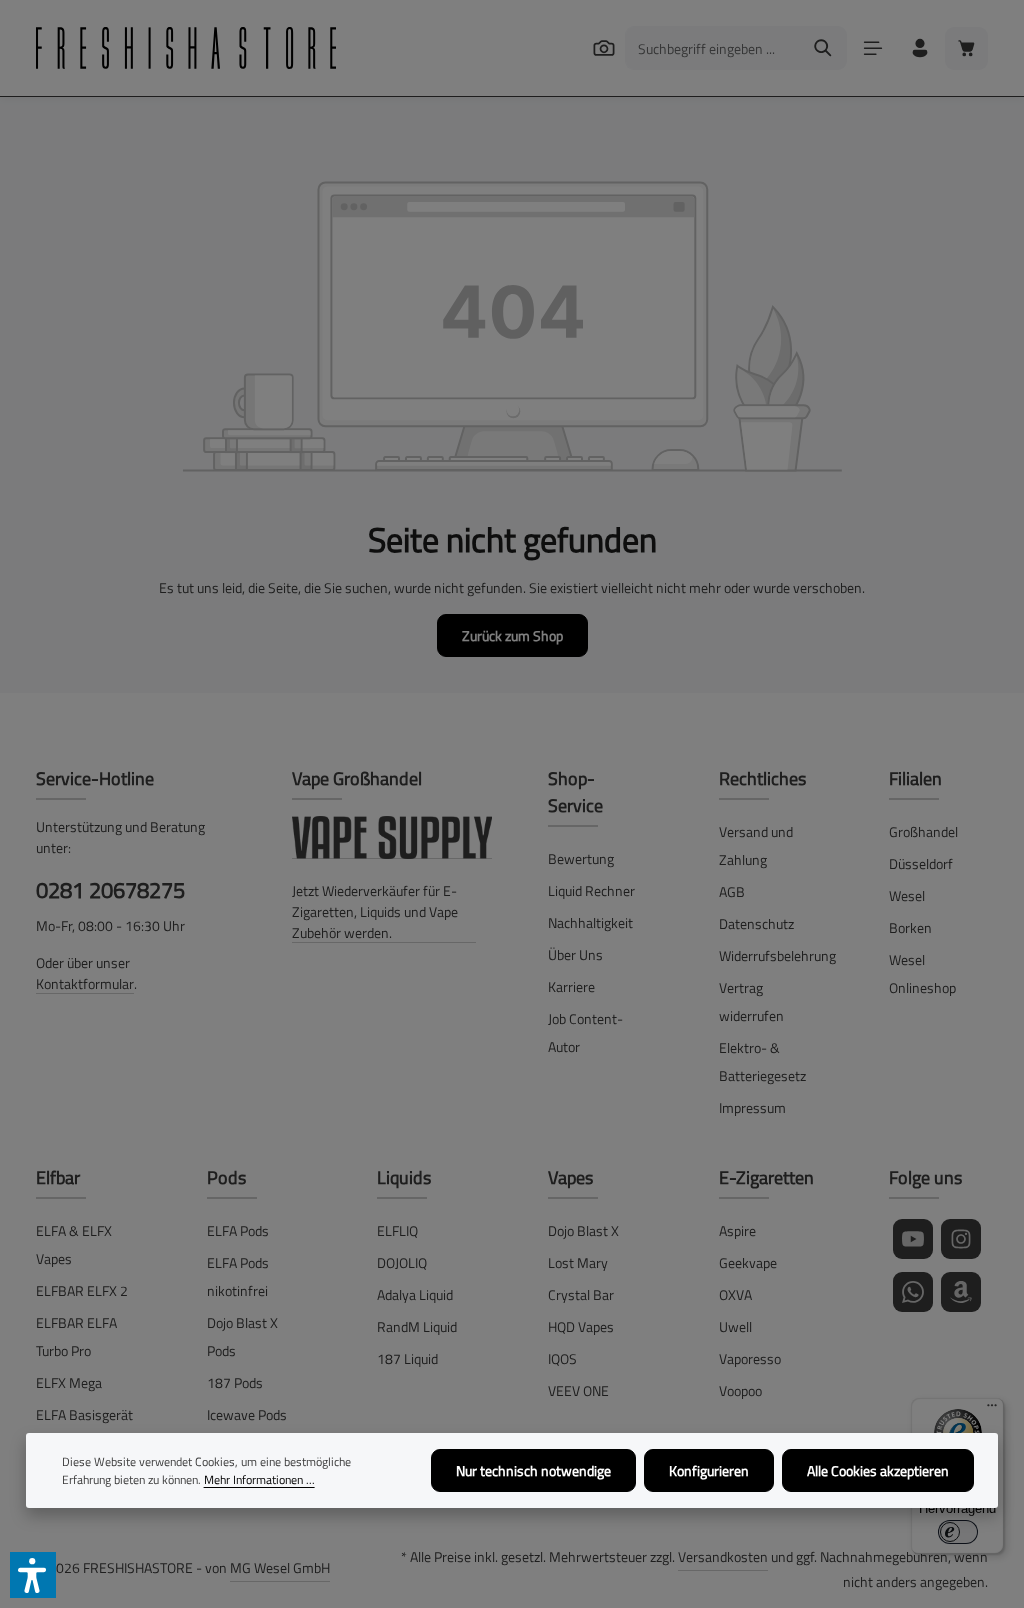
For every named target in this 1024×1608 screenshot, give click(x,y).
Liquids (404, 1177)
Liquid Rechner (591, 890)
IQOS (562, 1358)
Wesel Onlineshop (922, 973)
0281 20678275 (110, 890)
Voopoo (740, 1390)
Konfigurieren (709, 1470)
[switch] (958, 1532)
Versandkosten (723, 1556)
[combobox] (713, 48)
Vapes (570, 1177)
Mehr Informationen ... (259, 1480)
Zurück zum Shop (512, 635)
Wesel (907, 895)
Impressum (752, 1107)
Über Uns (575, 954)
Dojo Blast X (583, 1230)
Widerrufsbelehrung (777, 955)
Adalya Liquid (415, 1294)
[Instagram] (961, 1239)
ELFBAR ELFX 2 (82, 1290)
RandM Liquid (417, 1326)
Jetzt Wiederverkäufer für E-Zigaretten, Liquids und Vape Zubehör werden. (375, 911)
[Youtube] (913, 1239)
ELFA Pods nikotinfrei (238, 1276)
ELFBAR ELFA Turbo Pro (76, 1336)
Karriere (571, 986)
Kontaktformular (85, 983)
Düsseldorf (921, 863)
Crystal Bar (581, 1294)
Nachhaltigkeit (590, 922)
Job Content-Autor (585, 1032)
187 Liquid (407, 1358)
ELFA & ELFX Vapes (74, 1244)
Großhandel (923, 831)
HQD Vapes (581, 1326)
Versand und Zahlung (756, 845)
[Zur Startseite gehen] (186, 48)
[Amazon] (961, 1292)
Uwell (735, 1326)
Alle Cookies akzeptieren (878, 1470)
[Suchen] (603, 47)
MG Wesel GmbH (280, 1567)
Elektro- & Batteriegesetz (762, 1061)
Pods (226, 1177)
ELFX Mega (69, 1382)
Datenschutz (756, 923)
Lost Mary (578, 1262)
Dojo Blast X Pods (242, 1336)
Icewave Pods (247, 1414)
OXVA (735, 1294)
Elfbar (58, 1177)
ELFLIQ (397, 1230)
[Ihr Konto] (919, 48)
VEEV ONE (578, 1390)
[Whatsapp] (913, 1292)
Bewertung (581, 858)
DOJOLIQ (402, 1262)
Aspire (737, 1230)
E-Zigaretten (766, 1177)
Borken (910, 927)
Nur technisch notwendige (533, 1470)
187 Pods (235, 1382)
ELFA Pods (238, 1230)
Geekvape (748, 1262)
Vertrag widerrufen (751, 1001)
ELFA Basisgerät (84, 1414)
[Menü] (872, 48)
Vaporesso (750, 1358)
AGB (732, 891)
